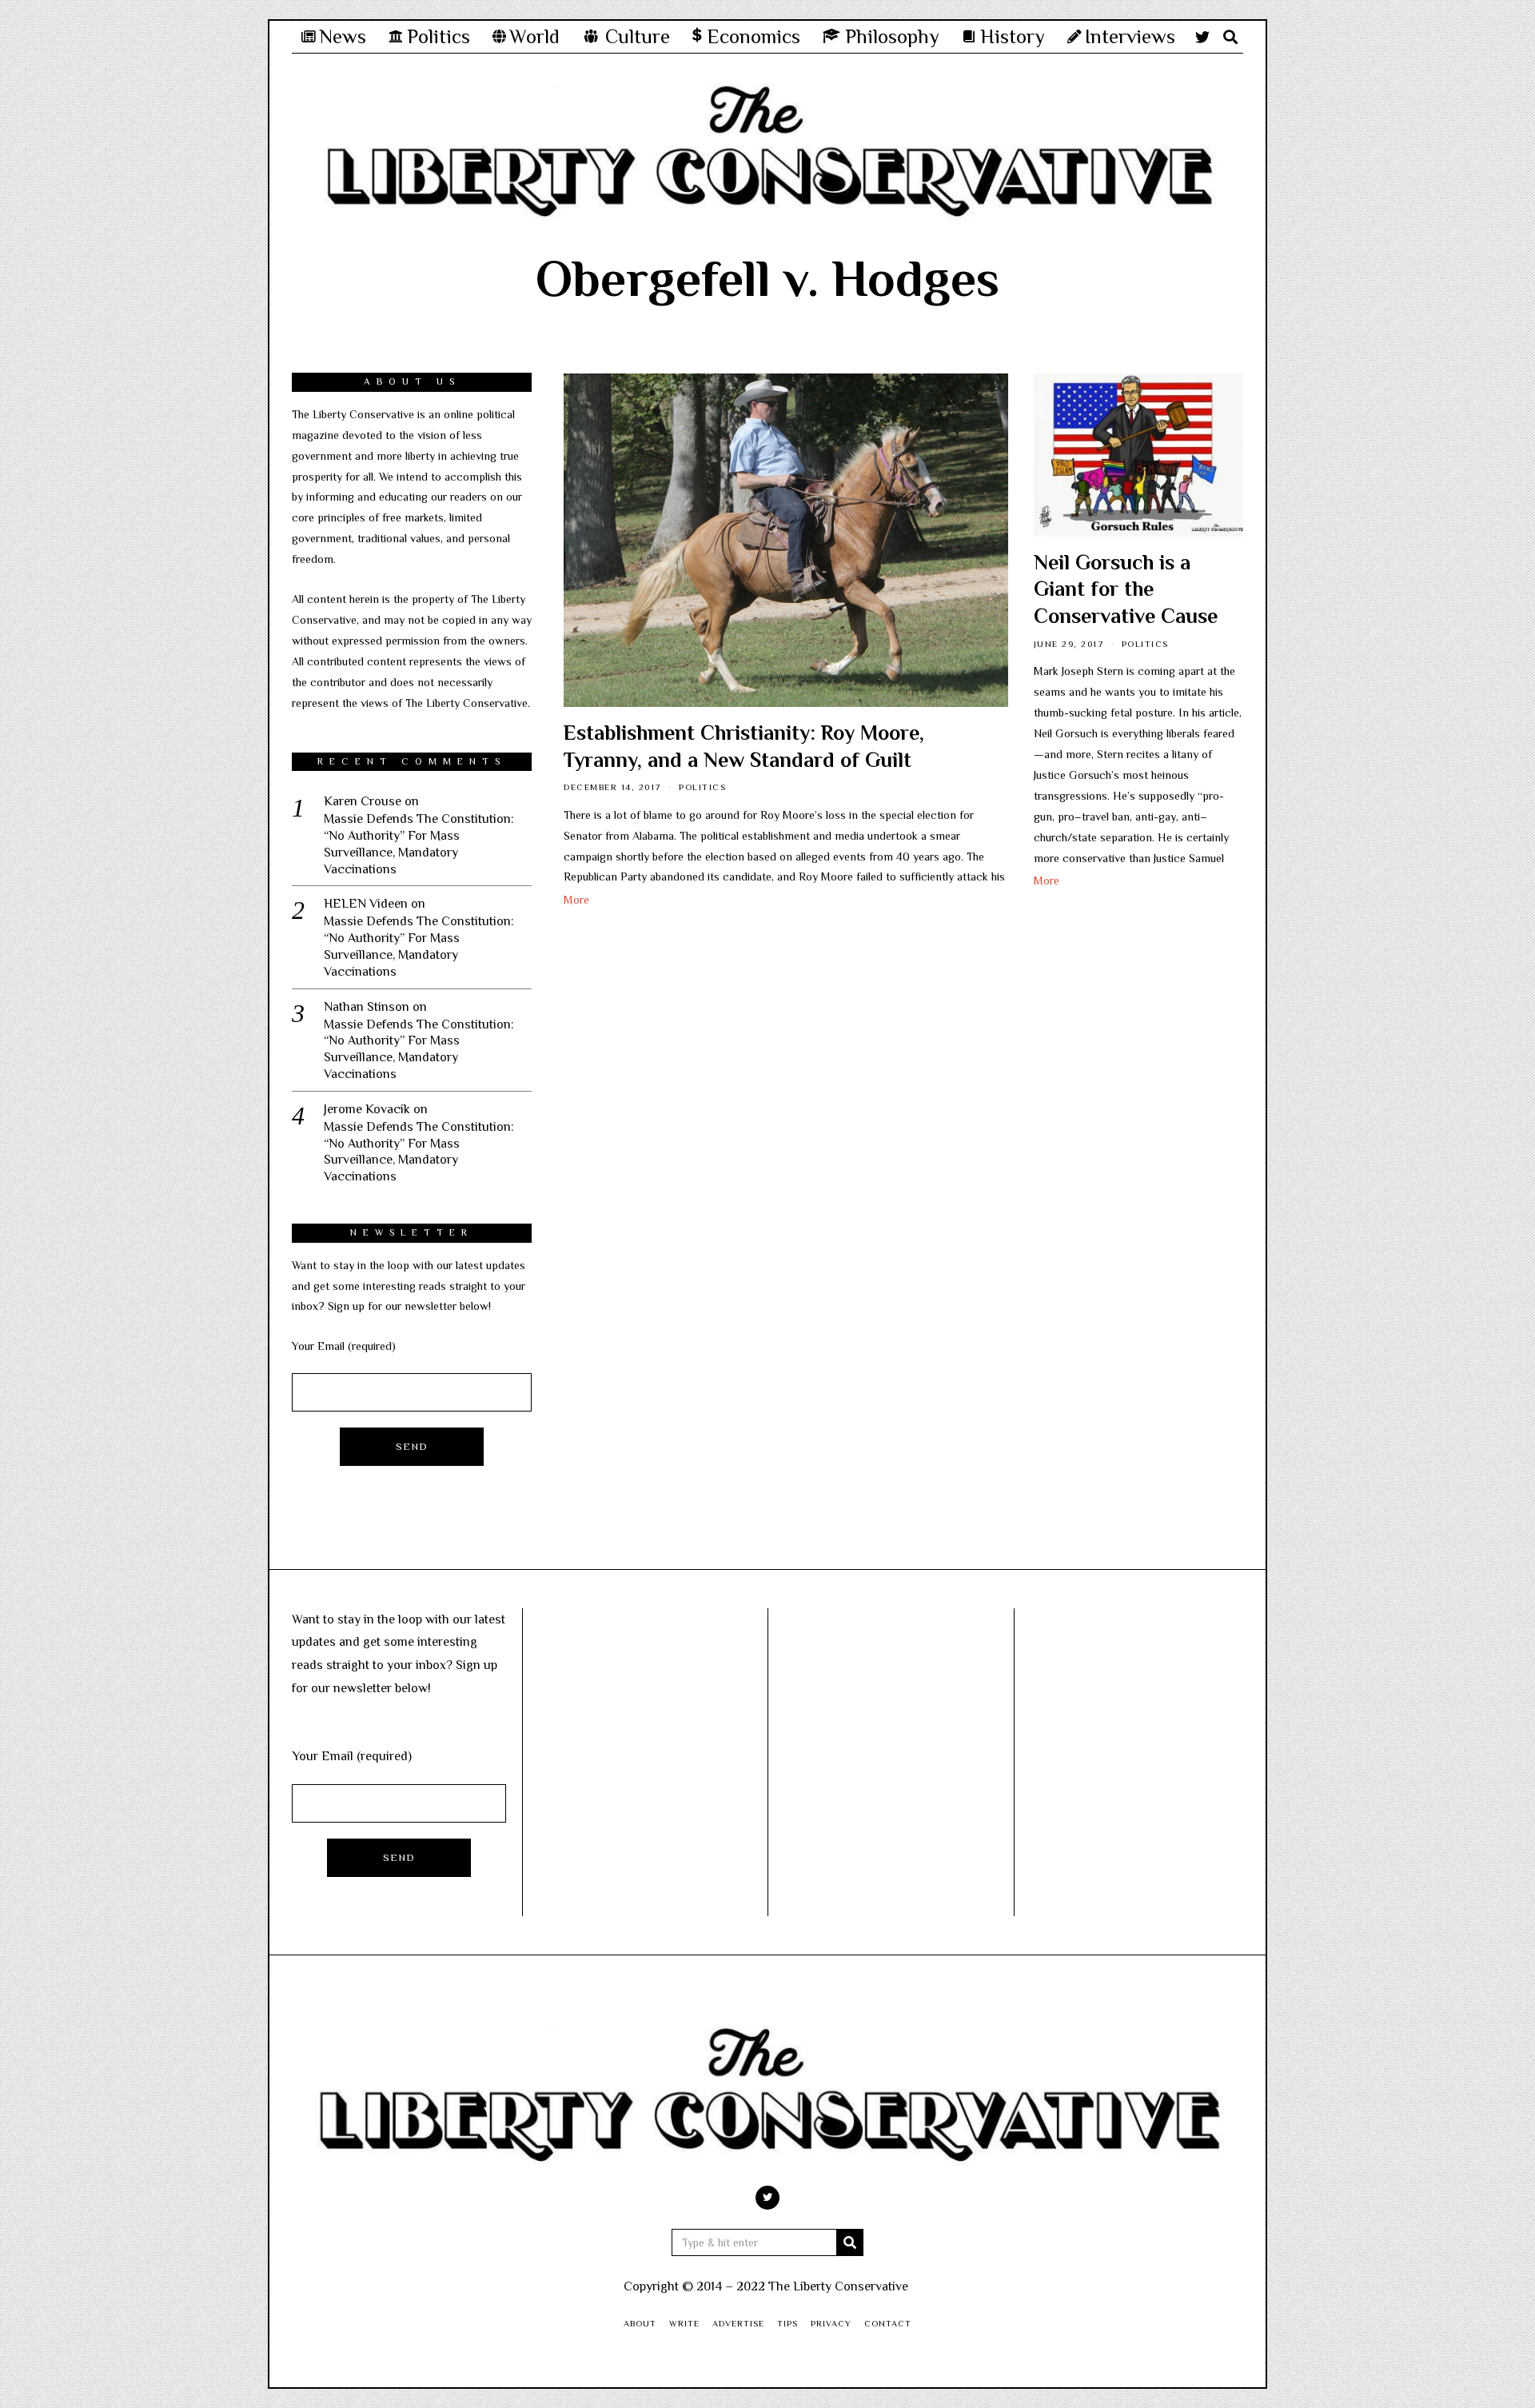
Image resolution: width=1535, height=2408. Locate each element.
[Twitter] (1202, 37)
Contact (888, 2323)
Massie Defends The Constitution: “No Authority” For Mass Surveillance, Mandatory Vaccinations (419, 844)
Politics (702, 787)
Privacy (831, 2323)
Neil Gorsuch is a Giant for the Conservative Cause (1126, 590)
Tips (787, 2323)
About (640, 2323)
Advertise (738, 2323)
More (576, 900)
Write (684, 2323)
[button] (850, 2242)
